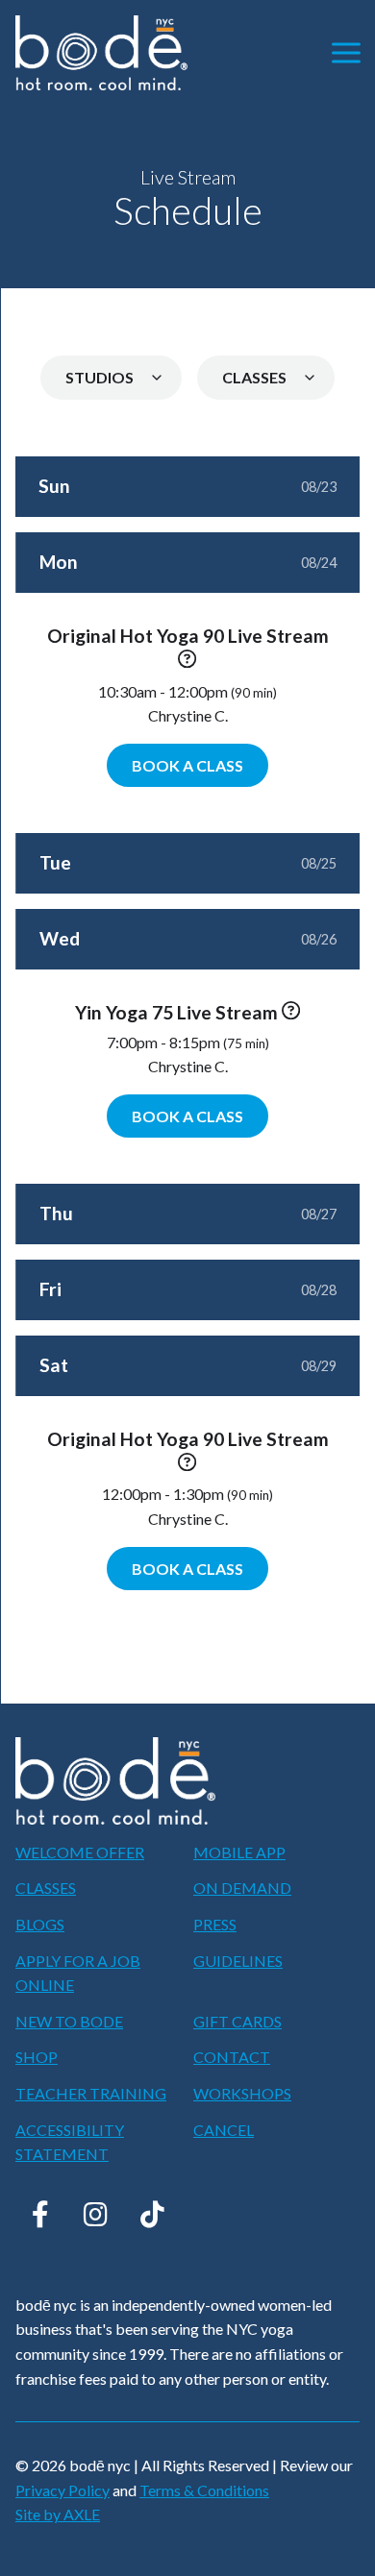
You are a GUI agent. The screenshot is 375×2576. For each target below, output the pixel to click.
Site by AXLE (58, 2514)
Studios (100, 377)
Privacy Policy (62, 2490)
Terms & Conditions (204, 2490)
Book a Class (187, 765)
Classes (254, 377)
